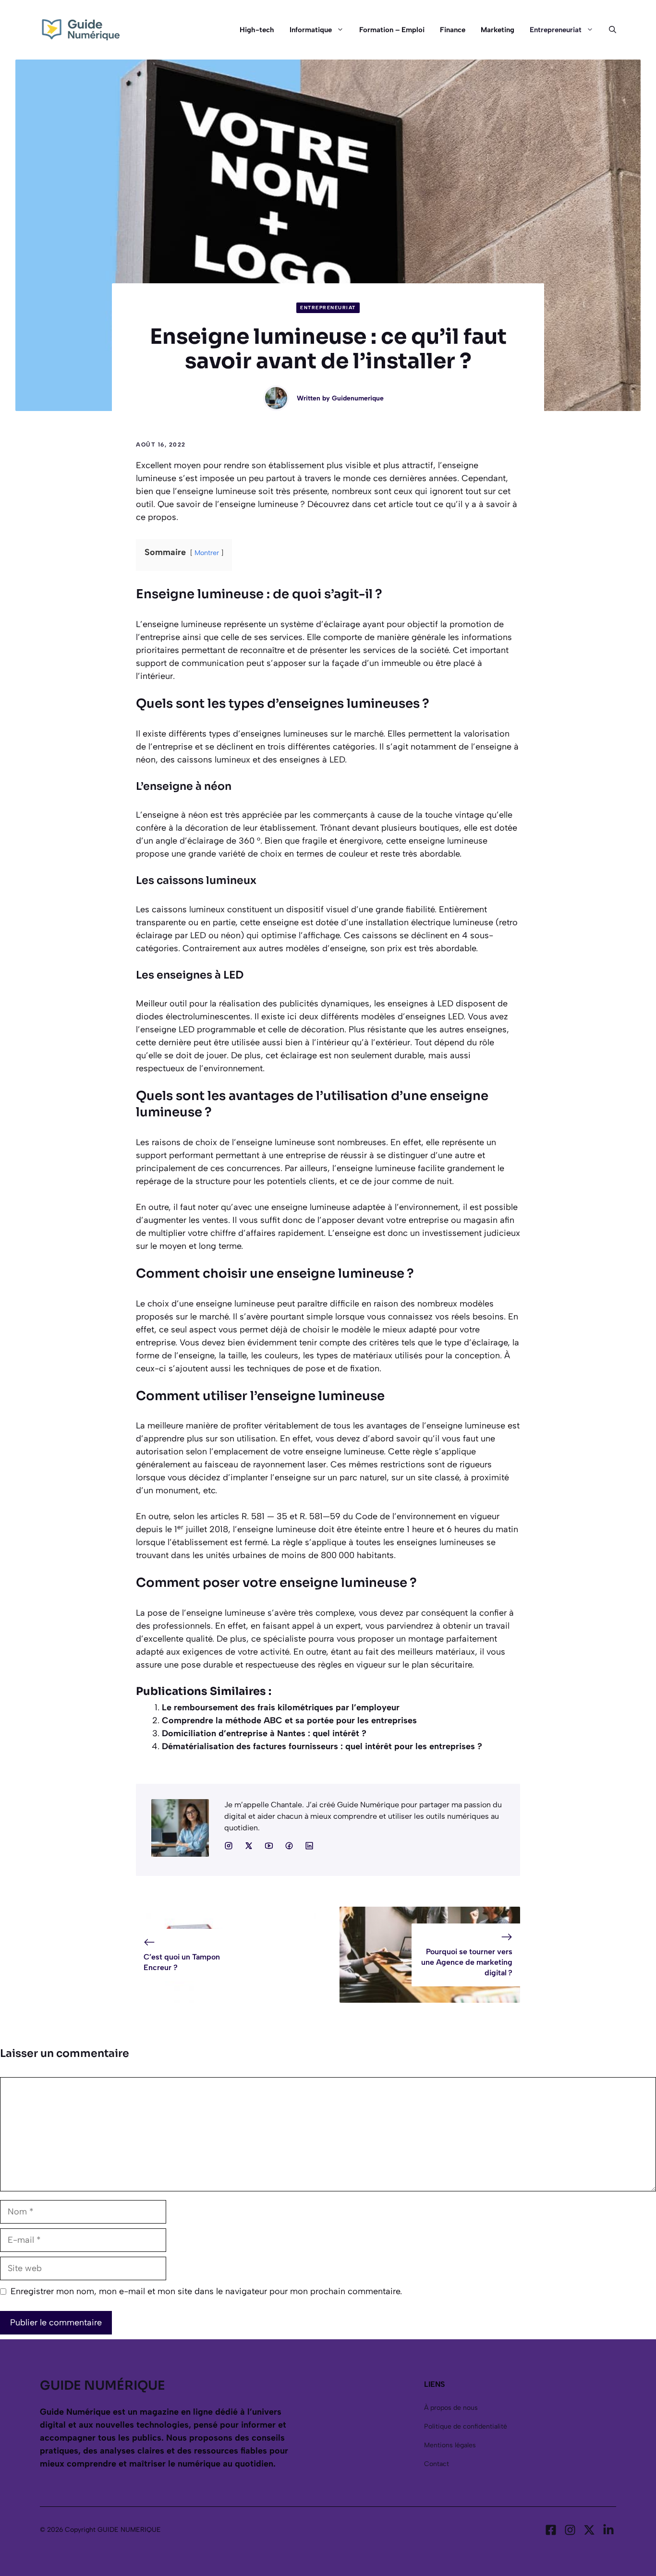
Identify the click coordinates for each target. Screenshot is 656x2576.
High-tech (257, 30)
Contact (437, 2464)
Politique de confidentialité (466, 2426)
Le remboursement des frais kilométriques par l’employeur (281, 1707)
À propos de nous (451, 2408)
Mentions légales (450, 2445)
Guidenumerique (358, 398)
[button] (609, 30)
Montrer (207, 553)
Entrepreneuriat (556, 30)
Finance (453, 30)
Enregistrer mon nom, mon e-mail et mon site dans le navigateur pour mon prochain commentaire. (206, 2291)
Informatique (311, 30)
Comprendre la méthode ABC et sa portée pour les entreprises (289, 1720)
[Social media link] (229, 1846)
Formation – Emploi (392, 30)
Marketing (498, 30)
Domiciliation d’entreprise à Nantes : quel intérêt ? (264, 1733)
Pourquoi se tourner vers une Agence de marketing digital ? (467, 1962)
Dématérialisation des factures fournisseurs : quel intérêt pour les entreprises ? (322, 1746)
